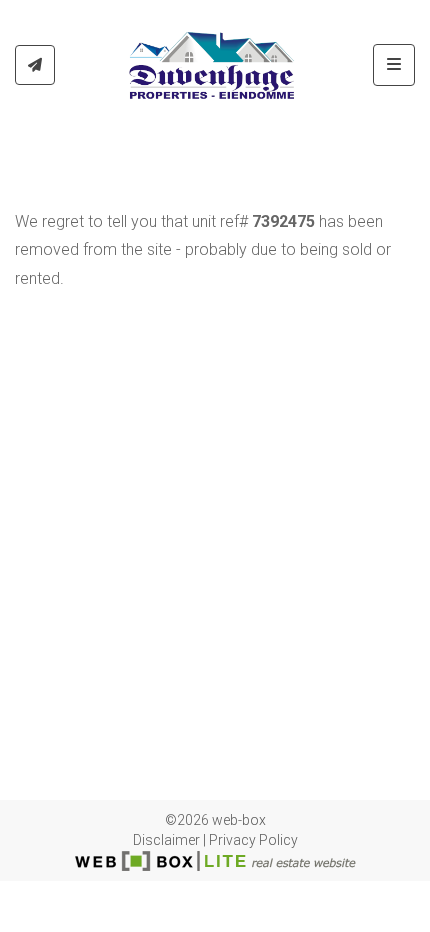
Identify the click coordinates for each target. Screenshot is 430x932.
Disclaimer (166, 840)
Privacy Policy (253, 840)
